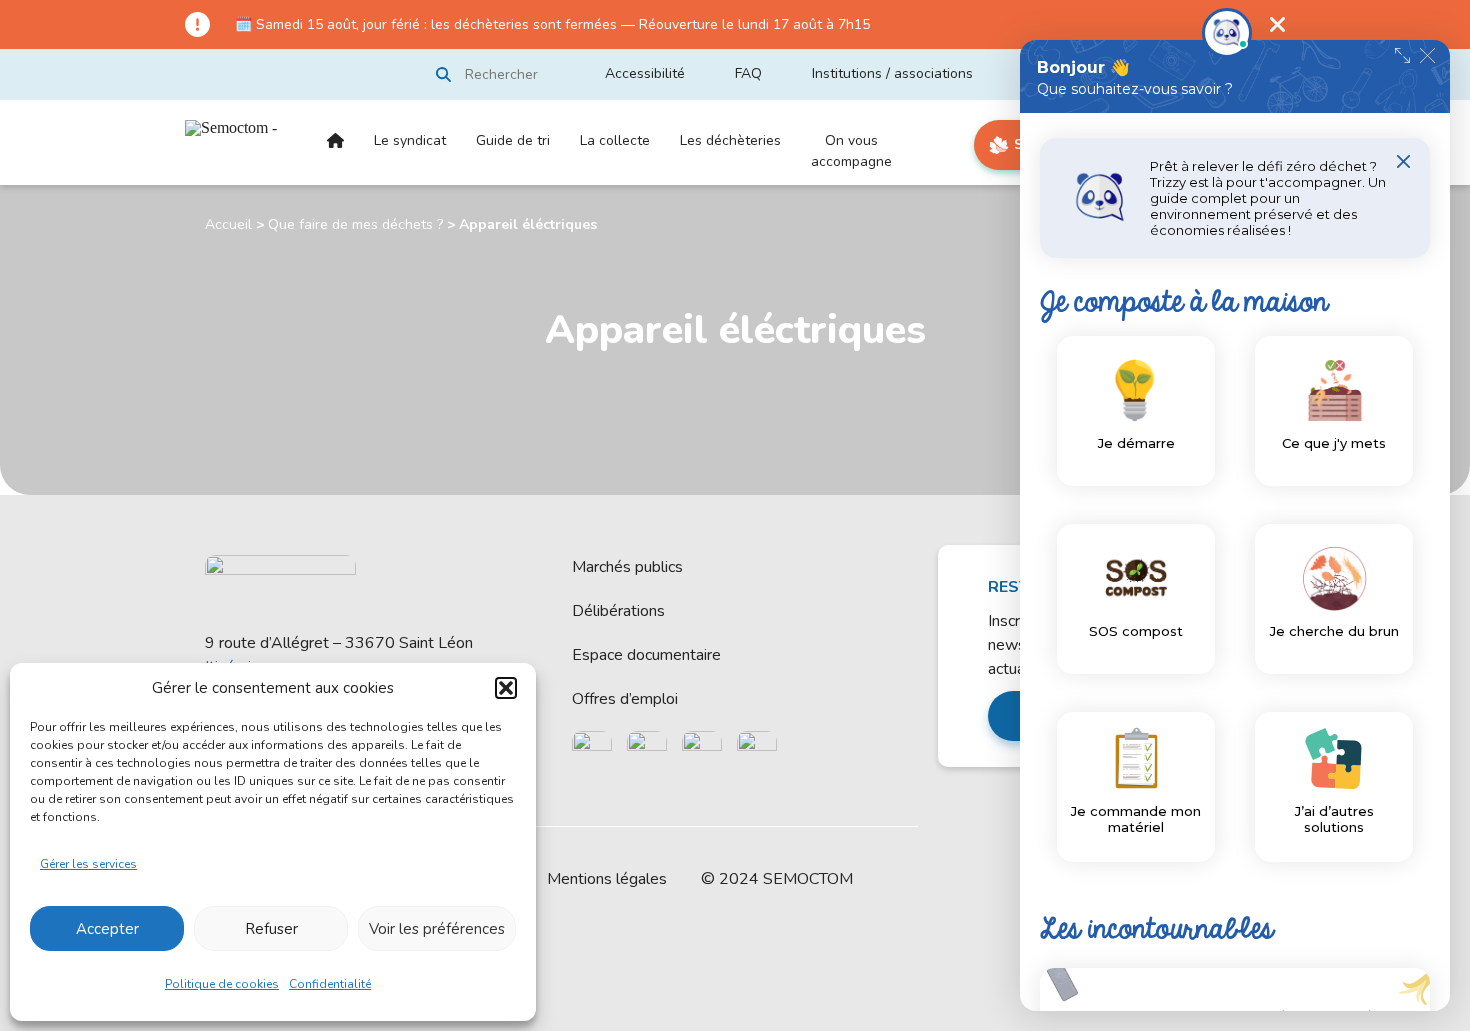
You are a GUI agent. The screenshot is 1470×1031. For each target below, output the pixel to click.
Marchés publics (627, 567)
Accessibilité (645, 73)
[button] (506, 688)
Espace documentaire (646, 655)
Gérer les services (88, 864)
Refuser (271, 929)
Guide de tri (513, 140)
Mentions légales (607, 879)
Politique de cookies (222, 984)
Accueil (335, 157)
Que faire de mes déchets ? (355, 224)
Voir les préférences (437, 929)
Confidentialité (330, 984)
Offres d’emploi (625, 699)
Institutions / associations (892, 73)
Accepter (107, 929)
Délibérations (618, 611)
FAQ (748, 73)
